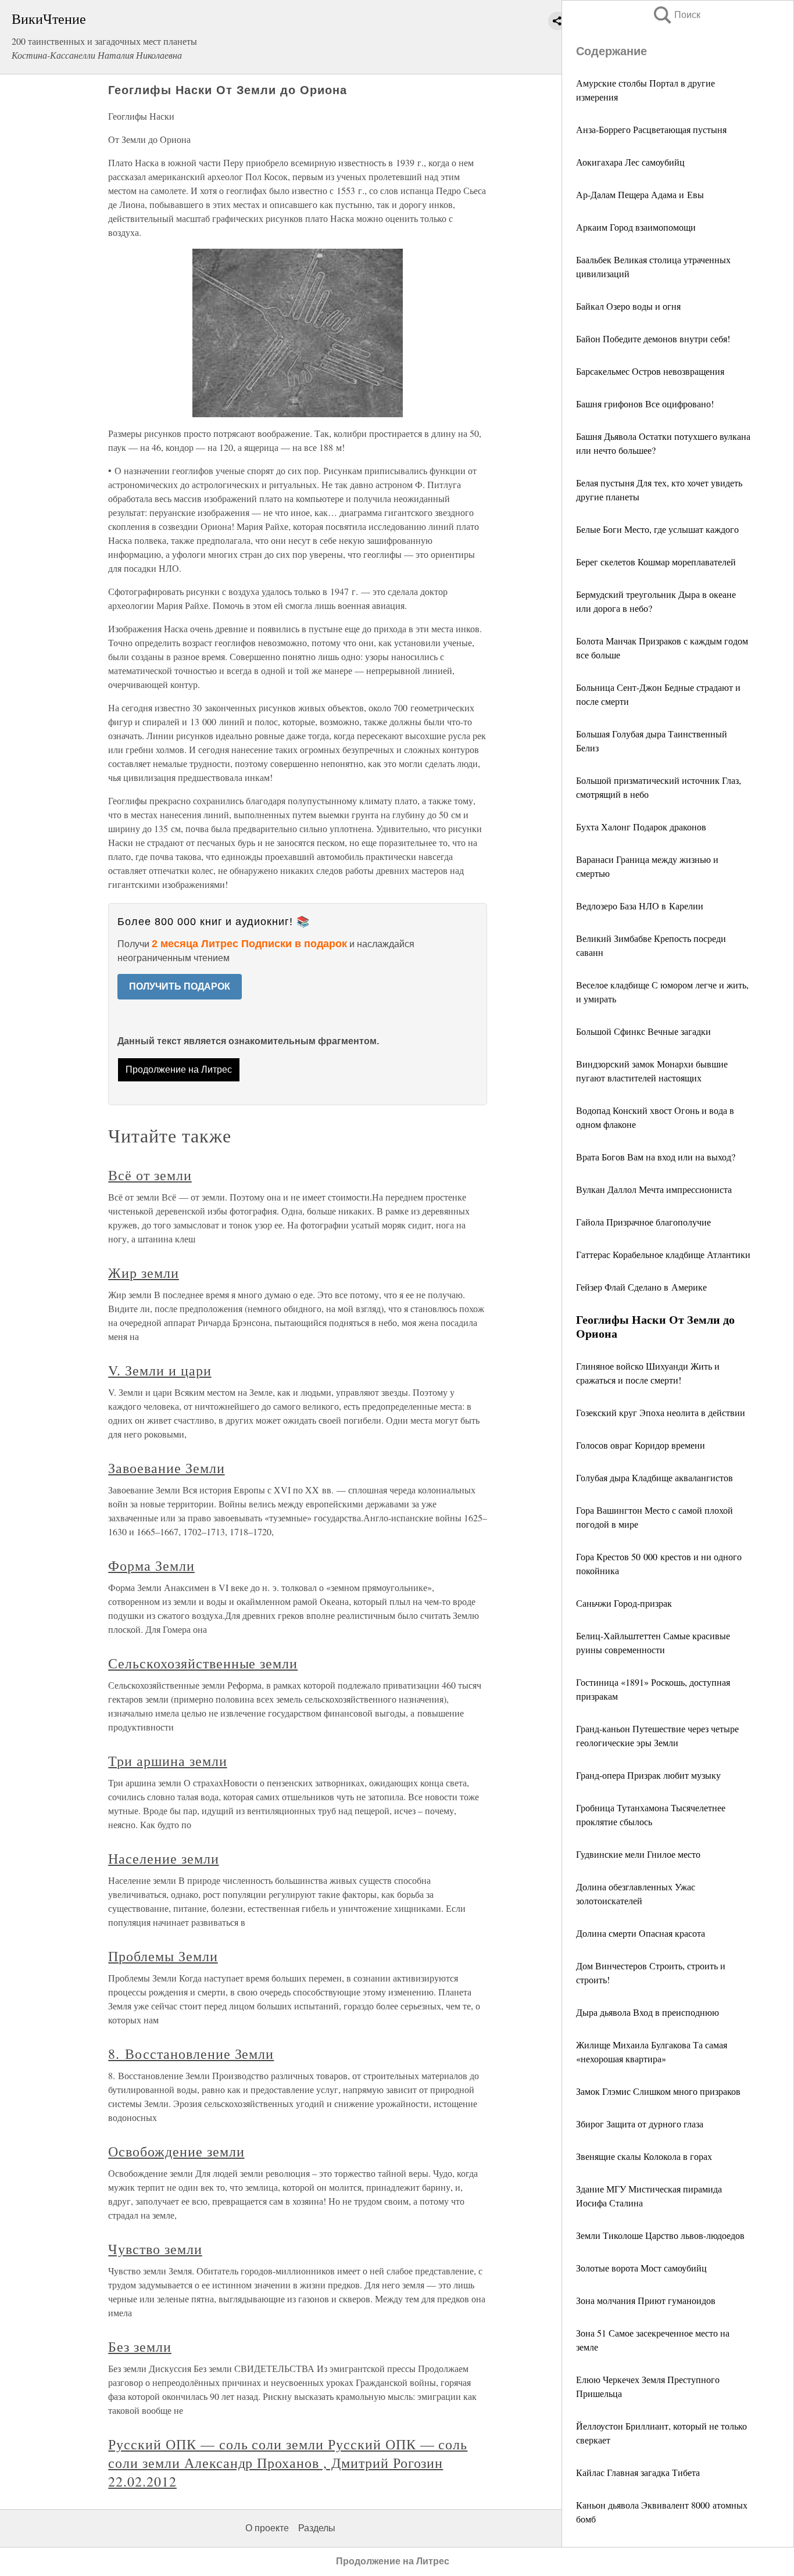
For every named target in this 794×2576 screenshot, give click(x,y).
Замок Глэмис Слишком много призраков (658, 2091)
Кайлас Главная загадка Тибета (638, 2472)
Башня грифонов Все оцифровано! (645, 404)
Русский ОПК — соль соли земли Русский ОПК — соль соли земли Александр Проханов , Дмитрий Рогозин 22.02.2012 (288, 2463)
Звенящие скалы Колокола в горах (644, 2156)
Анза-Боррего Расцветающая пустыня (651, 129)
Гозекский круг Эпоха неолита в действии (661, 1412)
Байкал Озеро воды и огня (628, 306)
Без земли (140, 2346)
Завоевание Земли (166, 1468)
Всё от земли (150, 1175)
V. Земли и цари (160, 1370)
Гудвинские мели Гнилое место (638, 1854)
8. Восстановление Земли (191, 2054)
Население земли (163, 1858)
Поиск (676, 15)
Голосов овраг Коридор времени (641, 1445)
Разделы (317, 2528)
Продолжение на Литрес (179, 1070)
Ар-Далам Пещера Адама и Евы (640, 194)
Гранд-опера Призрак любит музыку (648, 1775)
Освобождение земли (176, 2151)
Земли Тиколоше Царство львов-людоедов (660, 2235)
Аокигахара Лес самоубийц (630, 162)
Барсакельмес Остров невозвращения (650, 371)
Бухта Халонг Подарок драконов (641, 827)
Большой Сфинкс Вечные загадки (643, 1031)
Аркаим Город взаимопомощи (636, 227)
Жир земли (144, 1273)
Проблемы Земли (163, 1956)
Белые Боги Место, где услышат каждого (657, 529)
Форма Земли (151, 1565)
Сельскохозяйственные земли (203, 1663)
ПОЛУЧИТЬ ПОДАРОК (180, 986)
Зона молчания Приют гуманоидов (646, 2300)
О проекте (267, 2528)
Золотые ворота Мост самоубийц (641, 2268)
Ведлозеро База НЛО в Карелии (640, 906)
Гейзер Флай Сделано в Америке (641, 1287)
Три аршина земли (167, 1761)
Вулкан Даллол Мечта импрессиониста (654, 1189)
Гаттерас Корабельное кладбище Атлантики (663, 1254)
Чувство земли (155, 2249)
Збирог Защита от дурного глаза (640, 2124)
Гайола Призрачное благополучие (643, 1222)
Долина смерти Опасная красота (641, 1933)
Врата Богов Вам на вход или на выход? (656, 1157)
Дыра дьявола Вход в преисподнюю (648, 2012)
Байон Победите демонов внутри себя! (653, 338)
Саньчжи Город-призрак (624, 1603)
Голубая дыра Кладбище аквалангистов (654, 1477)
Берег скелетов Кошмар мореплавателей (656, 562)
